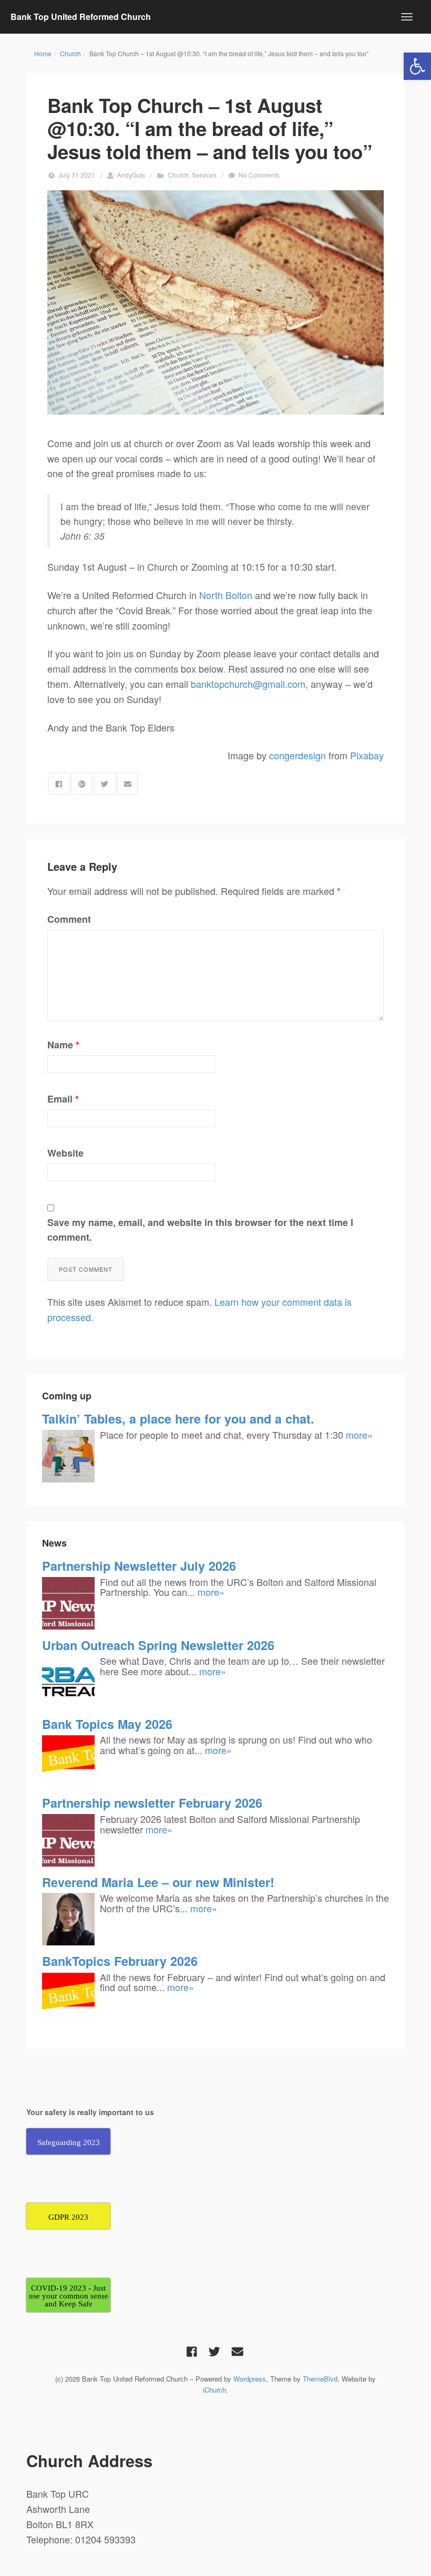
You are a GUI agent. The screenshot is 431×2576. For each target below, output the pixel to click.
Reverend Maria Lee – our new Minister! (158, 1882)
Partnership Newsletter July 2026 (139, 1566)
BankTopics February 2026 (120, 1961)
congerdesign (297, 755)
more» (359, 1435)
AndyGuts (131, 175)
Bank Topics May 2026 (107, 1724)
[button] (417, 66)
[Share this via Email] (128, 784)
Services (204, 175)
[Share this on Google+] (82, 784)
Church (70, 53)
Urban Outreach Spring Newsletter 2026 (158, 1645)
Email (63, 1099)
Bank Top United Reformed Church (81, 17)
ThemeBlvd (320, 2379)
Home (43, 53)
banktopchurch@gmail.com (248, 684)
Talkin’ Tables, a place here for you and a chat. (178, 1419)
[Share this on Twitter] (105, 784)
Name (63, 1045)
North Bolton (226, 595)
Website (65, 1153)
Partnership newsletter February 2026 (152, 1803)
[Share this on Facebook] (59, 784)
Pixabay (367, 755)
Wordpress (250, 2379)
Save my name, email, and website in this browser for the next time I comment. (200, 1230)
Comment (69, 919)
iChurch (214, 2390)
